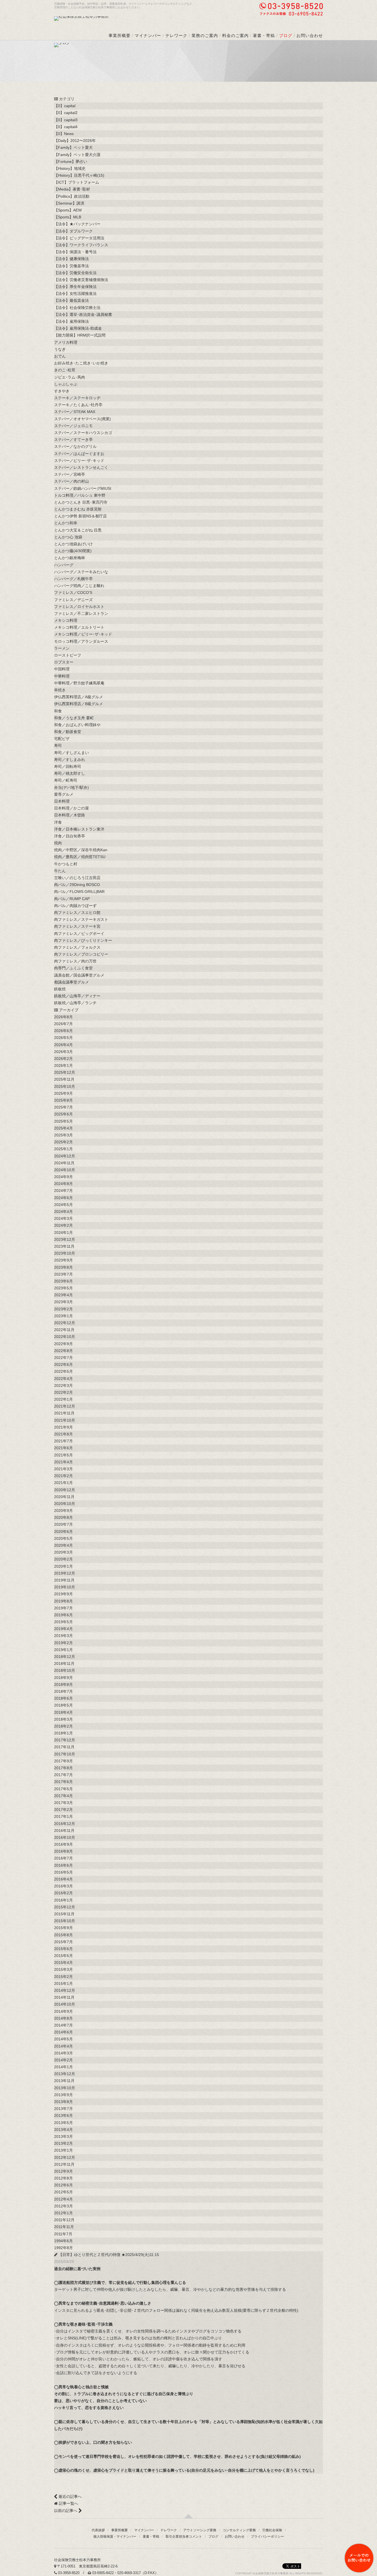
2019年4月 (63, 1629)
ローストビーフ (68, 655)
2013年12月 (65, 2074)
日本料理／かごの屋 (71, 808)
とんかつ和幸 (66, 523)
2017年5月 (63, 1789)
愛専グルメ (64, 794)
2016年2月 (63, 1893)
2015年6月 (63, 1949)
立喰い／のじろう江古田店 (77, 878)
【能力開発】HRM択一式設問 (80, 335)
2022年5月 (63, 1371)
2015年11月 (64, 1914)
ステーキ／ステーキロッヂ (77, 398)
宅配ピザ (62, 739)
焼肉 (58, 843)
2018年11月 (64, 1663)
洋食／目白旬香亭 (70, 836)
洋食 (58, 822)
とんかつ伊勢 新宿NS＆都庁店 (80, 516)
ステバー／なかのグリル (75, 446)
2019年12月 (65, 1573)
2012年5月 (63, 2192)
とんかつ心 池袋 (68, 537)
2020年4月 (63, 1545)
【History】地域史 (70, 168)
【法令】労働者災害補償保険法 (81, 280)
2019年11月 (64, 1580)
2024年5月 (63, 1205)
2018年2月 (63, 1726)
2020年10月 (65, 1504)
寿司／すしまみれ (70, 760)
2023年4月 (63, 1295)
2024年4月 (63, 1212)
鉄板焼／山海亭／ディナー (77, 996)
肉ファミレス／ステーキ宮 (77, 926)
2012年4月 (63, 2199)
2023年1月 (63, 1316)
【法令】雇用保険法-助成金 (78, 328)
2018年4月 (63, 1712)
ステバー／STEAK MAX (75, 412)
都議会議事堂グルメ (71, 982)
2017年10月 (65, 1754)
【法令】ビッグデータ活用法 (79, 238)
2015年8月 (63, 1935)
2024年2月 (63, 1225)
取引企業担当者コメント (184, 2537)
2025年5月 (63, 1121)
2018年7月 (63, 1691)
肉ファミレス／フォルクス (77, 947)
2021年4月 (63, 1462)
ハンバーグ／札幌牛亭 (73, 579)
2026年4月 (63, 1045)
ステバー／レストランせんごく (81, 467)
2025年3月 (63, 1135)
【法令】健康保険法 (71, 259)
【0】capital (65, 106)
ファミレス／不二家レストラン (81, 613)
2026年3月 (63, 1052)
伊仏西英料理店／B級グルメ (79, 704)
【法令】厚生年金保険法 (75, 287)
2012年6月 (63, 2185)
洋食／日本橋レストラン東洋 (79, 829)
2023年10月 (65, 1253)
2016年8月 (63, 1851)
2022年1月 (63, 1399)
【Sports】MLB (68, 217)
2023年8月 (63, 1267)
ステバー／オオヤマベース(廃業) (83, 419)
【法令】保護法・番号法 (75, 252)
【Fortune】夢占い (71, 162)
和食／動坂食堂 (68, 732)
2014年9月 (63, 2011)
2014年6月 (63, 2032)
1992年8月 (63, 2248)
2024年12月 (65, 1156)
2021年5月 (63, 1455)
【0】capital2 (66, 113)
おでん (60, 356)
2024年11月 (64, 1163)
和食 (58, 711)
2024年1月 (63, 1233)
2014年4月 (63, 2046)
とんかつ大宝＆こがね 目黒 (78, 530)
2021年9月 (63, 1427)
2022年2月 (63, 1392)
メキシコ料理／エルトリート (79, 627)
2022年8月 (63, 1351)
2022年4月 (63, 1379)
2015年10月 (65, 1921)
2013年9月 (63, 2095)
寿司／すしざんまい (71, 753)
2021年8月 (63, 1434)
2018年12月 (65, 1657)
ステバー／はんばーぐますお (79, 454)
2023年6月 (63, 1281)
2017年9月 (63, 1761)
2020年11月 (64, 1497)
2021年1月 (63, 1483)
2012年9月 (63, 2171)
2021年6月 (63, 1448)
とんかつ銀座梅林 (70, 558)
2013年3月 (63, 2136)
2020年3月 (63, 1552)
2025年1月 (63, 1149)
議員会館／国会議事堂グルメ (79, 975)
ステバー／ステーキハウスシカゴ (83, 433)
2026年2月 (63, 1059)
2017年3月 (63, 1803)
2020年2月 (63, 1559)
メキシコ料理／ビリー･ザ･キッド (83, 634)
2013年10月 (65, 2088)
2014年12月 (65, 1990)
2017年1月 (63, 1816)
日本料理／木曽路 (70, 815)
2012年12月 (65, 2157)
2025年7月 (63, 1107)
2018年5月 (63, 1705)
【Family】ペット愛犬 (73, 147)
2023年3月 (63, 1302)
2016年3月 (63, 1886)
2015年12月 (65, 1907)
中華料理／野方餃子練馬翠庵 (79, 683)
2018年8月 (63, 1684)
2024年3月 (63, 1218)
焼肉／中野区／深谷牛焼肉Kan (81, 850)
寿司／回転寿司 (68, 766)
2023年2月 (63, 1309)
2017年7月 (63, 1775)
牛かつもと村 (66, 864)
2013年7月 (63, 2109)
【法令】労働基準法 (71, 266)
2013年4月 (63, 2130)
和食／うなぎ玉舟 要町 (74, 718)
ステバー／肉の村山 (71, 481)
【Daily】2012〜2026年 (75, 141)
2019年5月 (63, 1622)
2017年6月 (63, 1782)
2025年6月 (63, 1114)
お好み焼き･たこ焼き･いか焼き (81, 363)
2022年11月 (64, 1330)
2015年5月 (63, 1956)
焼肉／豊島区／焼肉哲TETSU (80, 857)
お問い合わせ (310, 35)
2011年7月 (63, 2234)
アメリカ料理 (66, 342)
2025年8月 (63, 1100)
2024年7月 (63, 1191)
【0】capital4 (66, 127)
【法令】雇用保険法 (71, 321)
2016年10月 (65, 1837)
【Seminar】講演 (69, 203)
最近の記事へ (70, 2496)
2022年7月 (63, 1358)
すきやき (62, 391)
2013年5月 (63, 2123)
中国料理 (62, 669)
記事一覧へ (68, 2503)
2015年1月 (63, 1983)
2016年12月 (65, 1824)
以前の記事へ (66, 2511)
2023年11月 (64, 1246)
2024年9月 (63, 1177)
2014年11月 (64, 1997)
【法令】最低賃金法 (71, 300)
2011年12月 (64, 2220)
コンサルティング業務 (239, 2530)
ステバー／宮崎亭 (70, 474)
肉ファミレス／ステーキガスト (81, 919)
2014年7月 (63, 2025)
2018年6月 (63, 1698)
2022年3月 (63, 1385)
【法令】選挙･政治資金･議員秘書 (83, 314)
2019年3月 (63, 1636)
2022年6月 (63, 1364)
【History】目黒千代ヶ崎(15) (79, 175)
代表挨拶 (98, 2530)
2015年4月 (63, 1963)
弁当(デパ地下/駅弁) (71, 787)
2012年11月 (64, 2164)
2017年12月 (65, 1740)
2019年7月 (63, 1608)
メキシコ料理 (66, 620)
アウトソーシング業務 (200, 2530)
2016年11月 (64, 1831)
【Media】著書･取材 (72, 189)
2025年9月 (63, 1093)
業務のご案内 (205, 35)
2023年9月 (63, 1260)
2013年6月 (63, 2115)
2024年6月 (63, 1198)
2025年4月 (63, 1128)
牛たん (60, 871)
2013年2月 (63, 2143)
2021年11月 (64, 1413)
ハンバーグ (64, 565)
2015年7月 (63, 1942)
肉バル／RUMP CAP (72, 899)
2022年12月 (65, 1323)
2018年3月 (63, 1719)
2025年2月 (63, 1142)
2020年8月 (63, 1517)
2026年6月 (63, 1031)
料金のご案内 (235, 35)
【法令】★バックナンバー (77, 224)
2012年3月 (63, 2206)
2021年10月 (65, 1420)
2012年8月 (63, 2178)
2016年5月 (63, 1872)
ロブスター (64, 662)
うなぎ (60, 349)
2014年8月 (63, 2018)
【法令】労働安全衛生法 (75, 273)
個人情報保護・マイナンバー (115, 2537)
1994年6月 (63, 2241)
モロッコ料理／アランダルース (81, 641)
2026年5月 (63, 1038)
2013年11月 (64, 2081)
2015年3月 (63, 1969)
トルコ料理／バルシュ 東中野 (80, 495)
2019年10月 (65, 1587)
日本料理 (62, 801)
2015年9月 (63, 1928)
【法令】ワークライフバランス (81, 245)
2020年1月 (63, 1566)
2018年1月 (63, 1733)
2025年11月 (64, 1079)
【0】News (64, 134)
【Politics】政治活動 (72, 196)
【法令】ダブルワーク (73, 231)
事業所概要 (120, 35)
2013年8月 (63, 2102)
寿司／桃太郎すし (70, 773)
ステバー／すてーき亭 (73, 440)
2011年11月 (64, 2227)
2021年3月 (63, 1469)
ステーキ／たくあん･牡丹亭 (78, 405)
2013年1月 (63, 2150)
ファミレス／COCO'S (73, 593)
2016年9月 (63, 1844)
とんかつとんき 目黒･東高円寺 (81, 502)
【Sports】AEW (68, 210)
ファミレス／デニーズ (73, 600)
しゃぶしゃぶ (66, 384)
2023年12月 (65, 1239)
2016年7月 (63, 1858)
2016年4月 (63, 1879)
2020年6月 (63, 1532)
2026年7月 (63, 1024)
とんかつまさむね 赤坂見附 (78, 509)
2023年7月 (63, 1274)
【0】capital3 (66, 120)
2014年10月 (65, 2004)
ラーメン (62, 648)
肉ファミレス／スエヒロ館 (77, 913)
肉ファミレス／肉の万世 (75, 961)
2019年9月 (63, 1594)
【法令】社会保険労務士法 (77, 308)
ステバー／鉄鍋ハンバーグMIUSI (83, 488)
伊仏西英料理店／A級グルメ (79, 697)
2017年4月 (63, 1796)
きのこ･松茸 (65, 370)
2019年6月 (63, 1615)
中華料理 (62, 676)
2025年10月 (65, 1086)
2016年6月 (63, 1865)
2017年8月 (63, 1768)
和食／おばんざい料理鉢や (77, 725)
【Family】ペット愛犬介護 (77, 155)
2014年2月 (63, 2060)
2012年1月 (63, 2213)
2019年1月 (63, 1650)
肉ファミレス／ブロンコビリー (81, 954)
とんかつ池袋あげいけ (73, 544)
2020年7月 (63, 1524)
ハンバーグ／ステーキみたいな (81, 572)
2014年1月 (63, 2067)
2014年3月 (63, 2053)
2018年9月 (63, 1678)
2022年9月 (63, 1344)
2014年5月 (63, 2039)
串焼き (60, 690)
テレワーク (176, 35)
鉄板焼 (60, 989)
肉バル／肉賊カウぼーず (75, 906)
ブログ (286, 35)
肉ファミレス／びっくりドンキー (83, 940)
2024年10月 (65, 1170)
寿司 (58, 745)
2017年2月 (63, 1810)
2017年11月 (64, 1747)
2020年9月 (63, 1511)
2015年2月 (63, 1977)
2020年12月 (65, 1490)
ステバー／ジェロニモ (73, 426)
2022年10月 (65, 1337)
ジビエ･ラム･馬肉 (70, 377)
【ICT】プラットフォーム (77, 182)
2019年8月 (63, 1601)
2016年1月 (63, 1900)
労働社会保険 (272, 2530)
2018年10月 (65, 1670)
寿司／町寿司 (66, 780)
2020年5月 (63, 1538)
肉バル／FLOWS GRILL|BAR (79, 892)
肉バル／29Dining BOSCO (77, 885)
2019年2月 (63, 1643)
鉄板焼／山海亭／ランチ (75, 1003)
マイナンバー (148, 35)
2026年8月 (63, 1017)
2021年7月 (63, 1441)
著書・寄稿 (264, 35)
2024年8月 (63, 1184)
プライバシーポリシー (267, 2537)
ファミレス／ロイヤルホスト (79, 607)
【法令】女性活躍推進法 (75, 293)
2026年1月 (63, 1065)
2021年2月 (63, 1476)
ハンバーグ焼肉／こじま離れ (79, 586)
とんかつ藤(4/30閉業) (73, 551)
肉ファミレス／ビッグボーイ (79, 933)
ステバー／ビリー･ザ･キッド (79, 461)
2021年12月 (65, 1406)
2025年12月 (65, 1072)
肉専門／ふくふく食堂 (73, 968)
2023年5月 (63, 1288)
